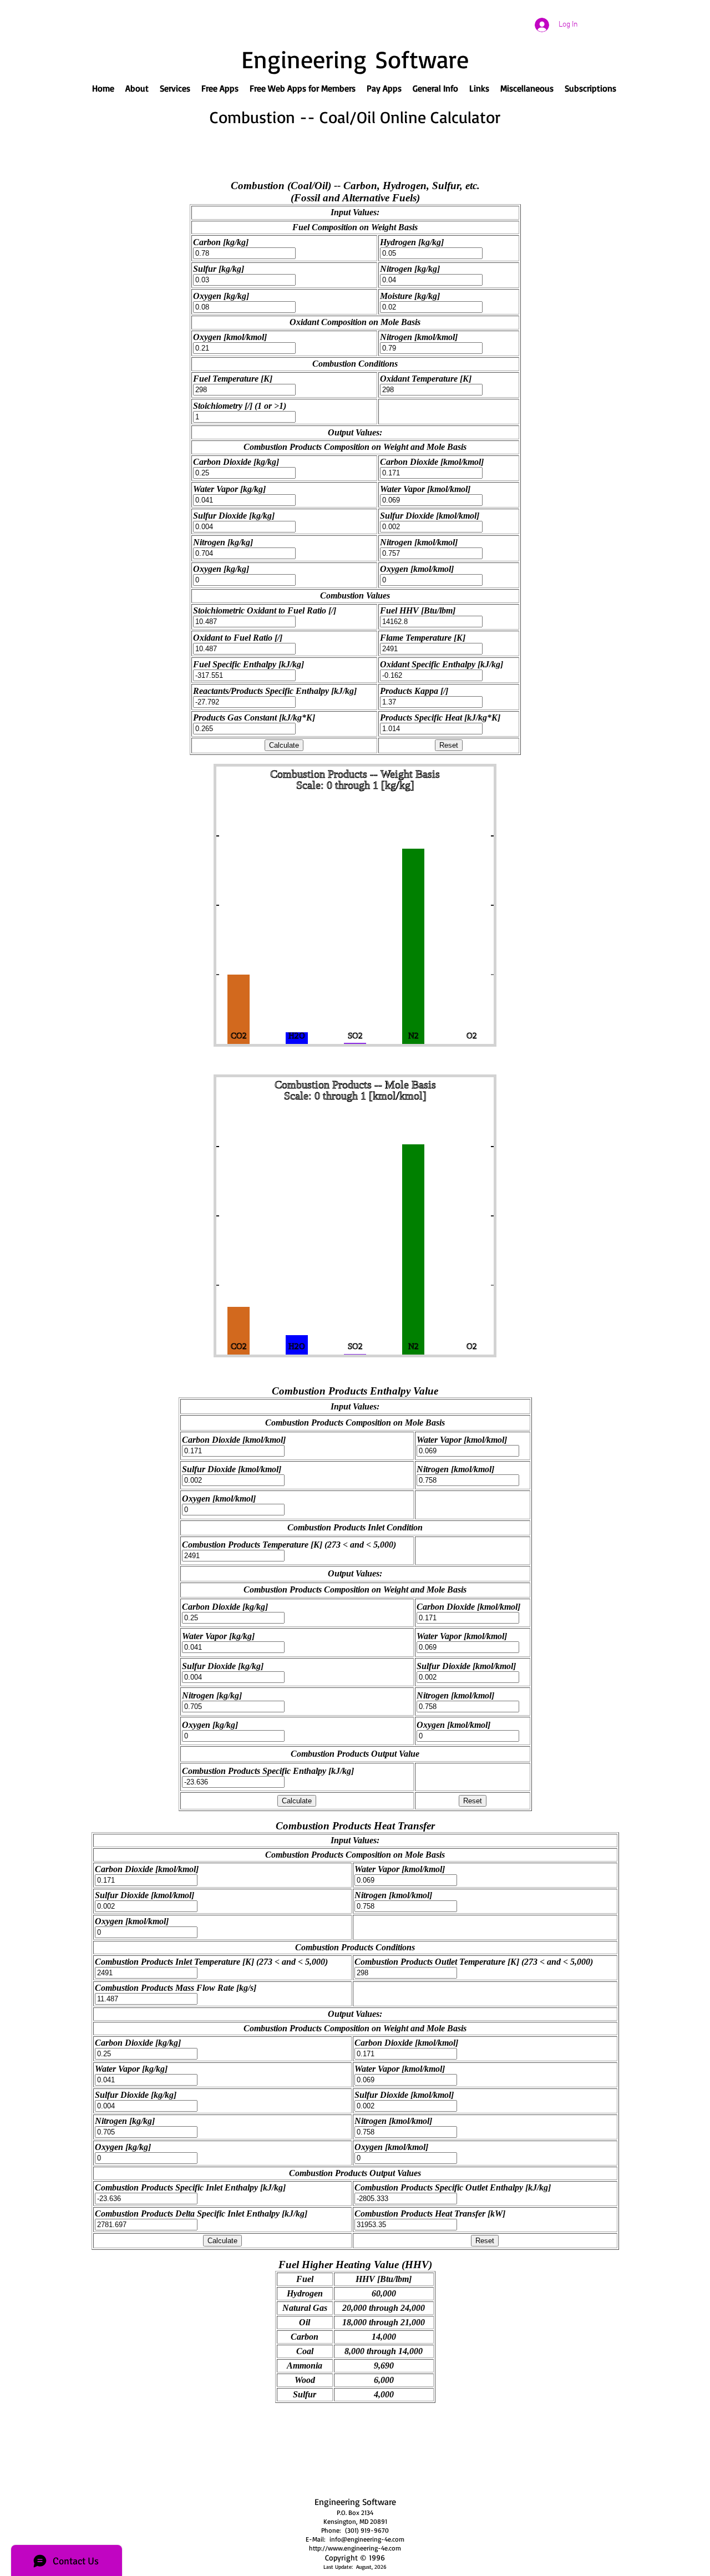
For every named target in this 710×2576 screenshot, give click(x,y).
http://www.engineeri (340, 2548)
